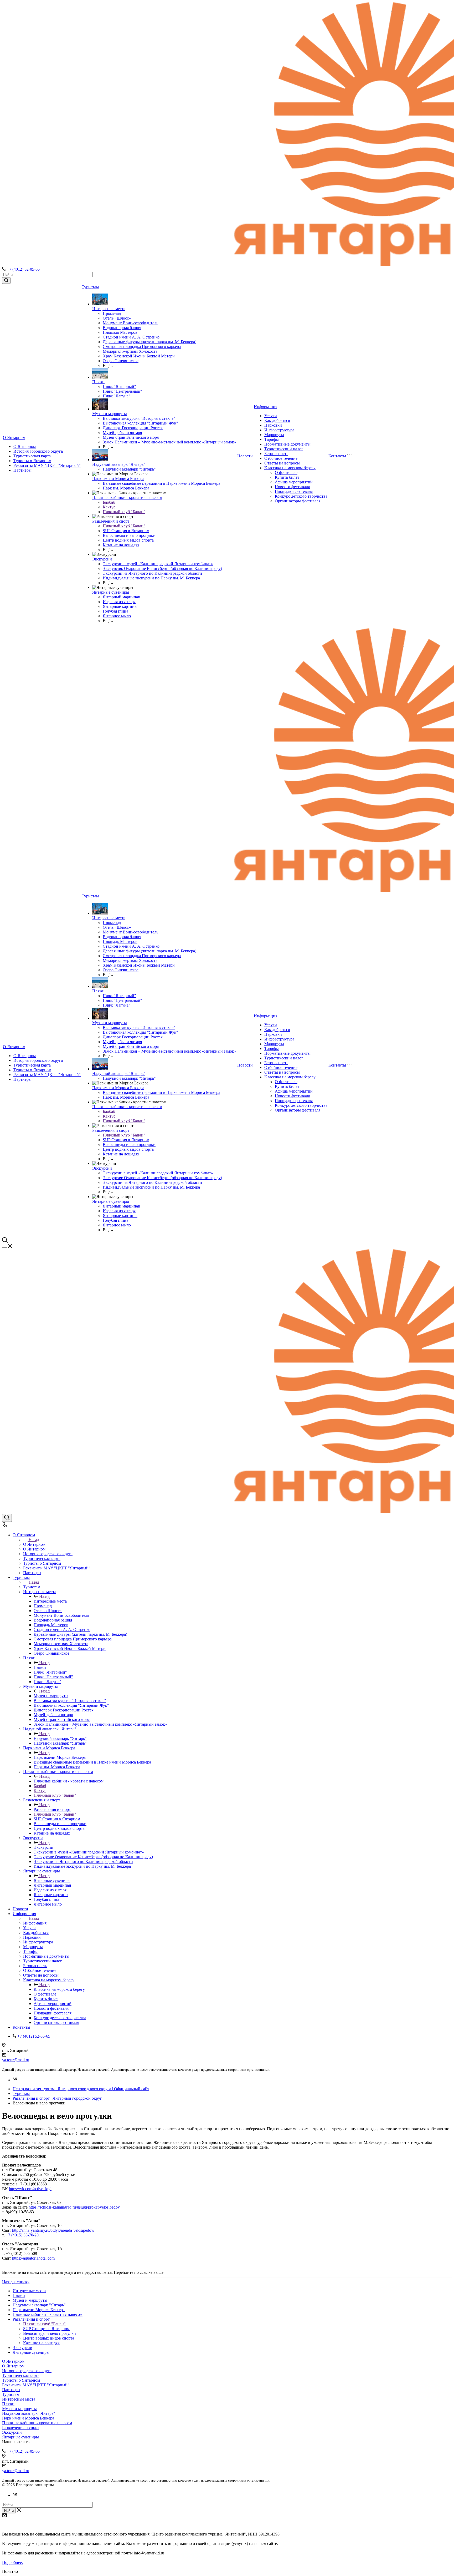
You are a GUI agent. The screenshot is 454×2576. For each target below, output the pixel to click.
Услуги (271, 416)
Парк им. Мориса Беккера (126, 488)
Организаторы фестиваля (298, 501)
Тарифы (272, 439)
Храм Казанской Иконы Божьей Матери (139, 356)
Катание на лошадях (121, 545)
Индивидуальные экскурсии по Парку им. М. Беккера (151, 578)
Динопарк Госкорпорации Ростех (133, 428)
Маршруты (274, 435)
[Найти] (6, 281)
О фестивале (286, 473)
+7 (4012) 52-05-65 (23, 269)
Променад (112, 313)
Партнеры (22, 470)
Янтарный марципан (122, 597)
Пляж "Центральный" (122, 391)
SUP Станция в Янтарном (126, 531)
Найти (9, 2511)
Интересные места (109, 309)
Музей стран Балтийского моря (131, 437)
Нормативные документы (287, 444)
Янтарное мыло (117, 616)
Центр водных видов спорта (128, 540)
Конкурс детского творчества (301, 496)
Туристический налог (284, 449)
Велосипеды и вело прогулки (129, 535)
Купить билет (287, 477)
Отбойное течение (281, 458)
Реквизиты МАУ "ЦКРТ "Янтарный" (47, 465)
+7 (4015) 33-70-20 (22, 2235)
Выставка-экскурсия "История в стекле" (139, 418)
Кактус (109, 507)
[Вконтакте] (15, 2080)
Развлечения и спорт (111, 521)
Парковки (273, 425)
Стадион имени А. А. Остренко (131, 337)
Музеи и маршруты (110, 414)
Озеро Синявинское (121, 361)
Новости (245, 456)
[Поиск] (7, 1518)
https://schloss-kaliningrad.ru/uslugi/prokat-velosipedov (74, 2207)
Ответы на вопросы (282, 463)
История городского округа (38, 451)
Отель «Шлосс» (117, 318)
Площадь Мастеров (120, 332)
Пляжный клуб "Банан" (124, 512)
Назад (34, 1540)
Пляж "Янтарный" (119, 387)
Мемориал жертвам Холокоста (130, 351)
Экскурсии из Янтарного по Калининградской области (152, 573)
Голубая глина (115, 611)
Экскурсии (102, 559)
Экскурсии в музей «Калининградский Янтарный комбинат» (158, 564)
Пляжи (98, 382)
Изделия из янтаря (119, 602)
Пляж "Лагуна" (117, 396)
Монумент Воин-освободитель (130, 323)
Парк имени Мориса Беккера (118, 479)
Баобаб (109, 502)
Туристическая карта (32, 456)
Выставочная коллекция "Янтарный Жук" (140, 423)
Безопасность (276, 454)
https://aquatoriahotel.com (33, 2258)
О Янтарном (14, 438)
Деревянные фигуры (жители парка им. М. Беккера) (149, 342)
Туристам (90, 287)
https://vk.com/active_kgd (30, 2189)
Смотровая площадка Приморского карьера (142, 347)
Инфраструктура (279, 430)
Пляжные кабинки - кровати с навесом (127, 497)
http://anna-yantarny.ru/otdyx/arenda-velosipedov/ (53, 2230)
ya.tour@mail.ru (16, 2060)
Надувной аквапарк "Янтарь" (119, 464)
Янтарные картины (120, 606)
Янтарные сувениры (111, 592)
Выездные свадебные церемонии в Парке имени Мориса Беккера (161, 483)
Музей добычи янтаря (122, 433)
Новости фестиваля (292, 487)
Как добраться (277, 420)
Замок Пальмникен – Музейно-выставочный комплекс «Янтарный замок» (169, 442)
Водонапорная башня (122, 328)
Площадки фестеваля (294, 491)
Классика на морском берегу (290, 468)
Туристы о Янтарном (32, 461)
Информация (265, 407)
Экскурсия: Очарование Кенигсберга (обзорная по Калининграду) (162, 569)
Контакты (337, 456)
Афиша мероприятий (294, 482)
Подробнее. (12, 2562)
